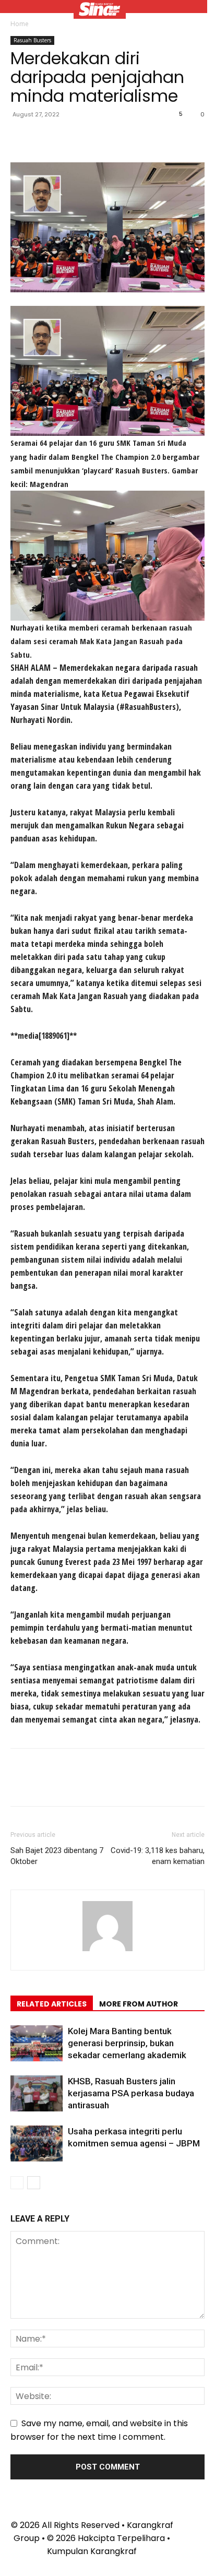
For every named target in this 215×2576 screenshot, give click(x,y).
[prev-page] (17, 2183)
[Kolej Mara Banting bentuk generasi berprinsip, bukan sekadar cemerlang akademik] (37, 2043)
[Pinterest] (69, 138)
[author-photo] (107, 1951)
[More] (117, 138)
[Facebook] (21, 138)
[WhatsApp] (93, 138)
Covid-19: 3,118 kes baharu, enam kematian (158, 1856)
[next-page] (34, 2183)
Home (20, 24)
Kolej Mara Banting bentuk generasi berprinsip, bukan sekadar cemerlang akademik (127, 2043)
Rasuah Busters (32, 40)
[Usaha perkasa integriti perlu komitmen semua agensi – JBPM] (37, 2144)
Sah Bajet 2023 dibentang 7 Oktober (57, 1856)
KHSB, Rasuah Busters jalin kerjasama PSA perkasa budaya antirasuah (131, 2093)
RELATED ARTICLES (52, 2004)
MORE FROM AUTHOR (139, 2004)
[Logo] (100, 10)
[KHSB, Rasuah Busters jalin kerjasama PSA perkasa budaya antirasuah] (37, 2093)
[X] (45, 138)
